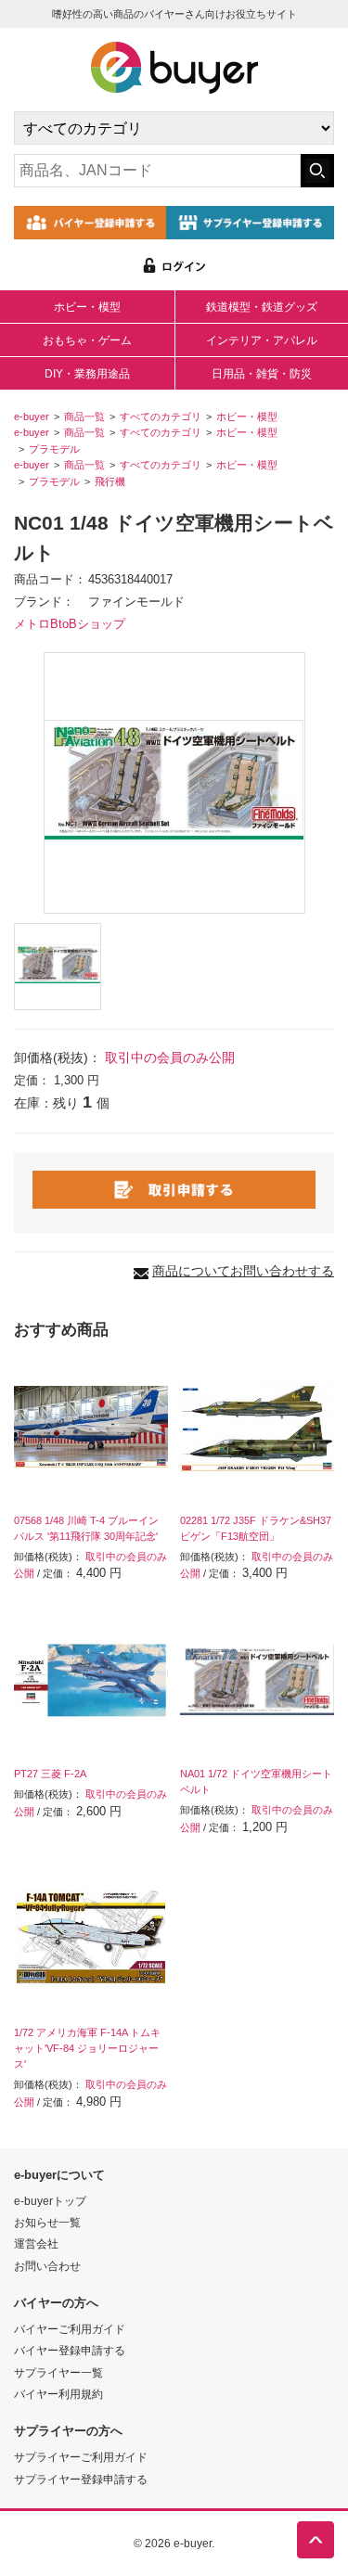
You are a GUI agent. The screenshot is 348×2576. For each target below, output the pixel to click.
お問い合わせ (47, 2266)
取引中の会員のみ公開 (170, 1057)
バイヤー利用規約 (58, 2394)
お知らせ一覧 (47, 2222)
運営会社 (36, 2243)
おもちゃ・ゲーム (87, 340)
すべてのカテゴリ (161, 417)
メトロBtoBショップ (70, 624)
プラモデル (54, 449)
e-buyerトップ (50, 2201)
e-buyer (32, 417)
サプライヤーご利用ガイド (81, 2457)
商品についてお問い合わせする (243, 1271)
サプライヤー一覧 (58, 2372)
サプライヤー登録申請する (81, 2479)
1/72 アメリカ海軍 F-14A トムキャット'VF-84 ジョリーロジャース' (87, 2048)
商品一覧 (84, 417)
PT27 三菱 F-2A (50, 1774)
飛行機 (110, 481)
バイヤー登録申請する (70, 2350)
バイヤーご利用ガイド (70, 2329)
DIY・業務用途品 (87, 374)
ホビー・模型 (87, 307)
